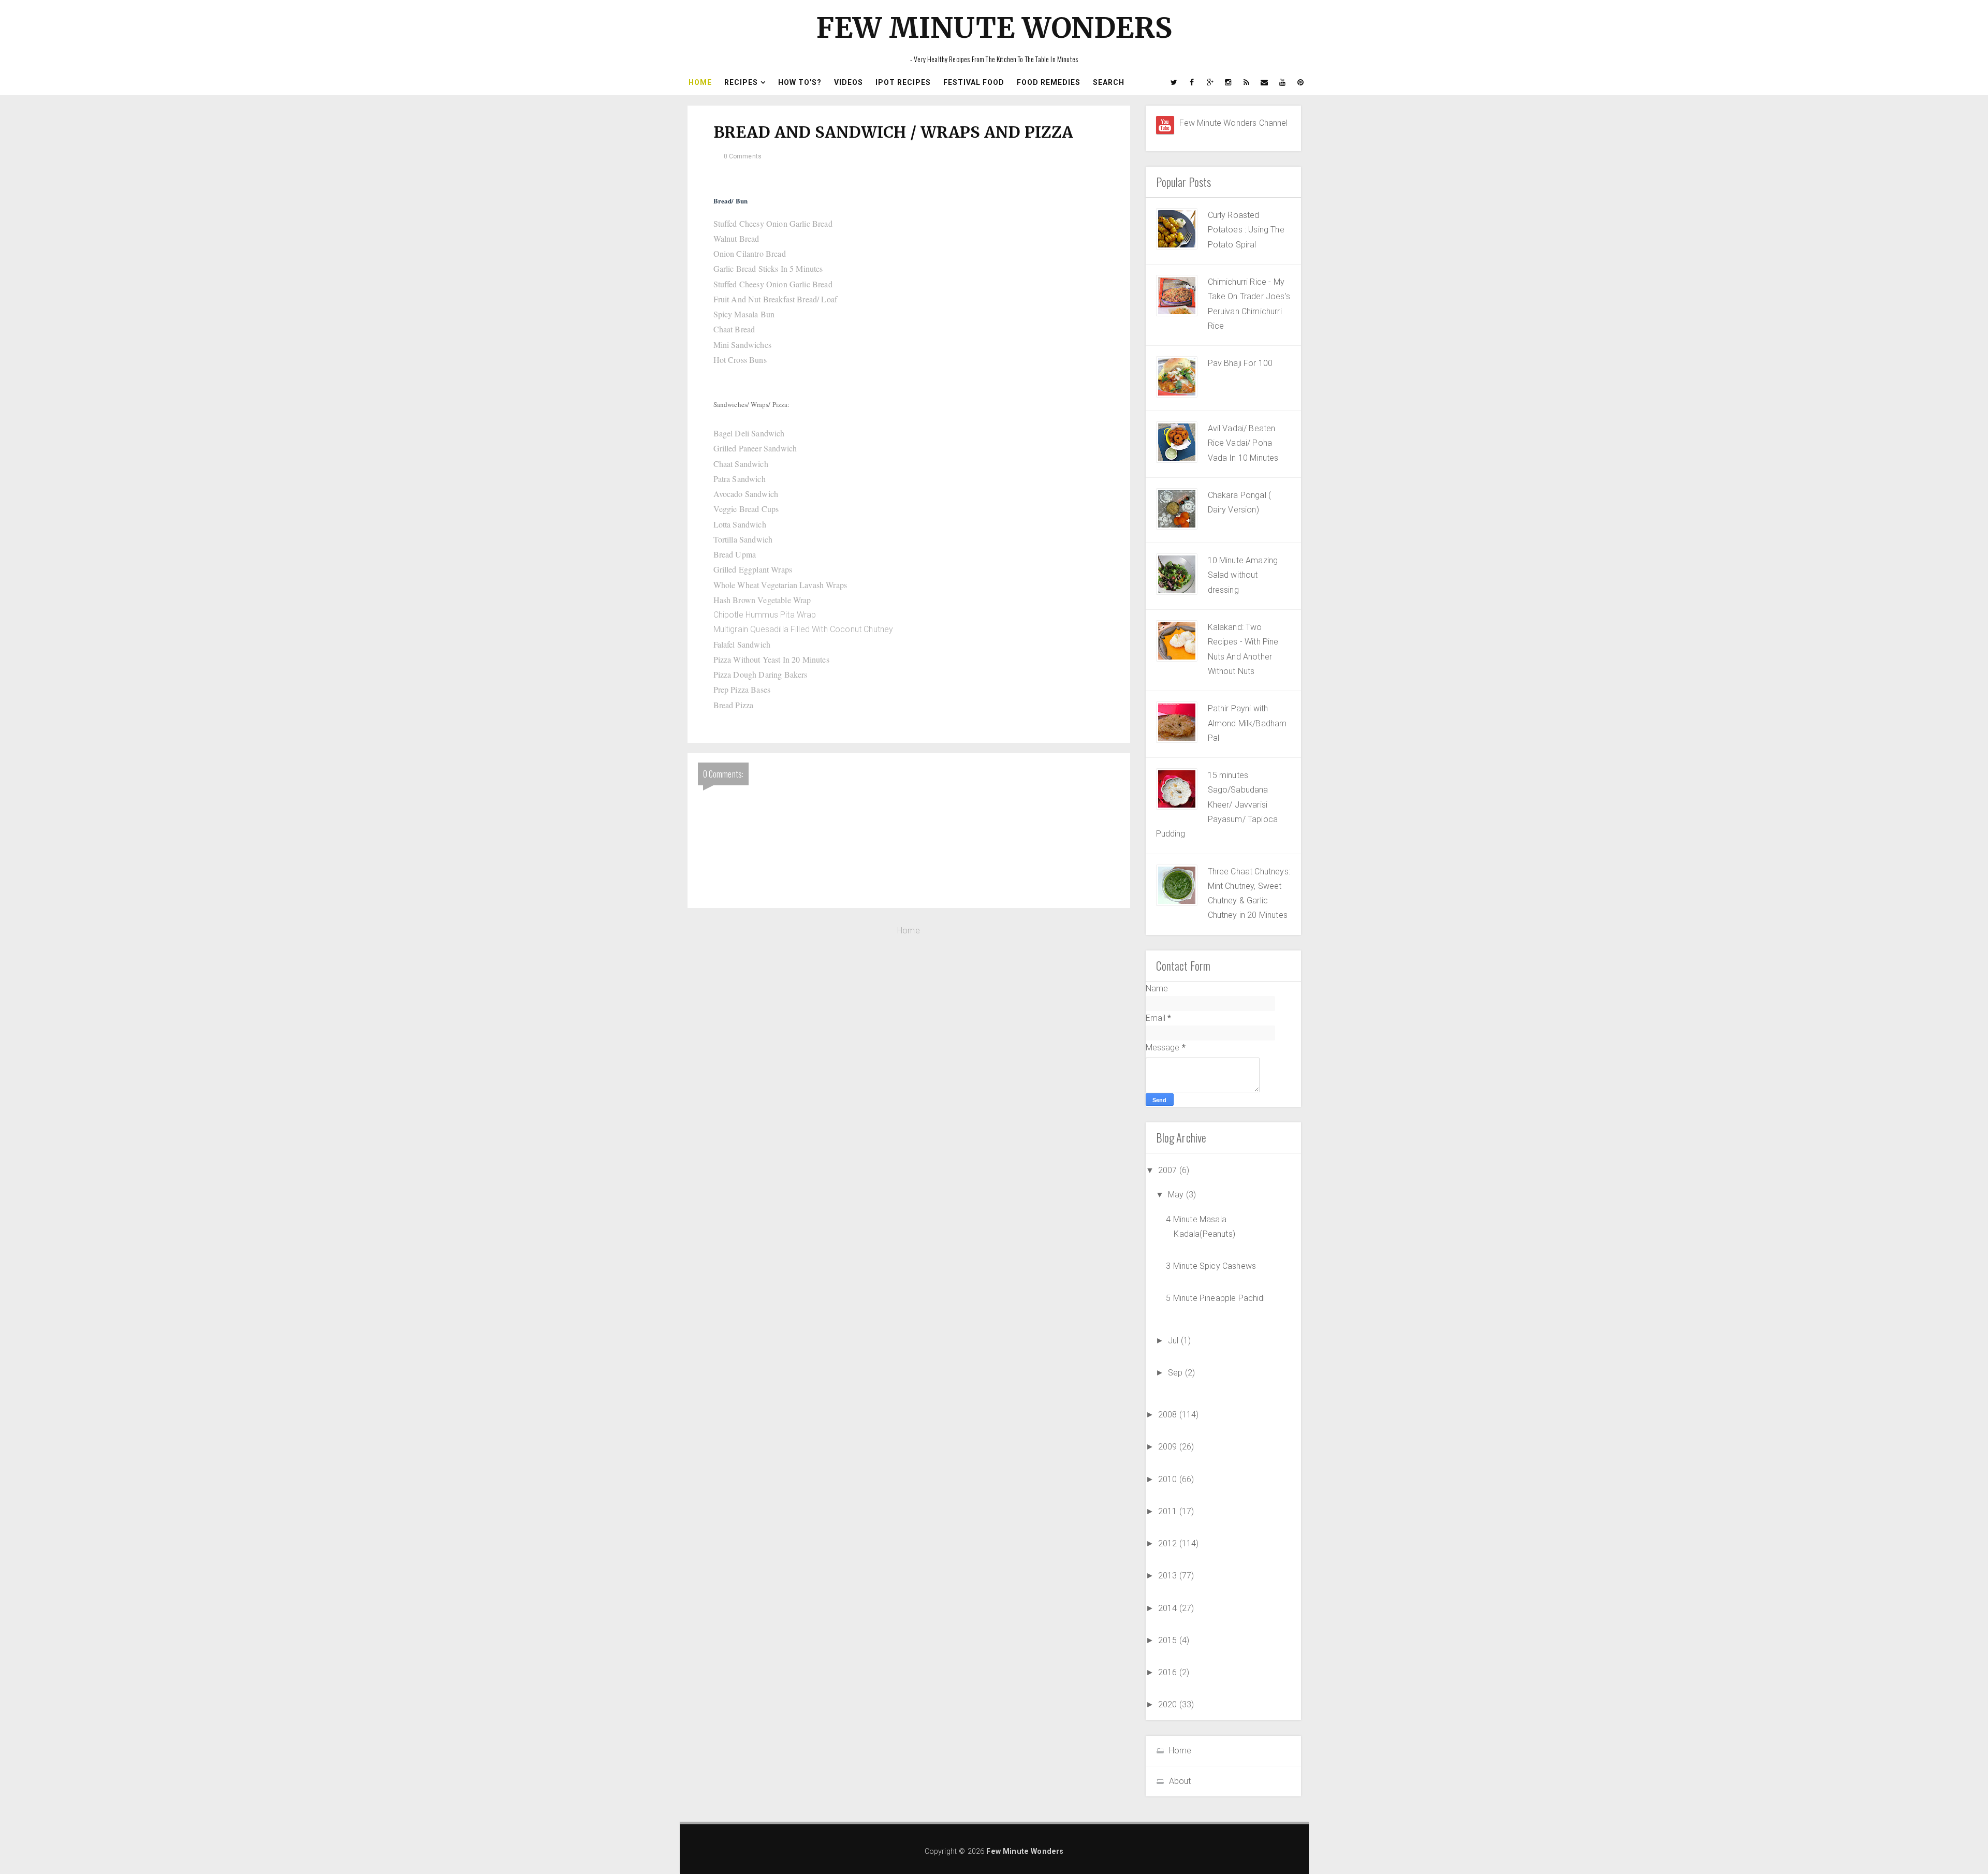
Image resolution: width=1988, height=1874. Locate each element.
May (1177, 1195)
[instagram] (1229, 82)
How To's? (800, 82)
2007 (1169, 1170)
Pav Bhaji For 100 (1240, 363)
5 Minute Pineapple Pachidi (1215, 1298)
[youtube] (1283, 82)
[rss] (1247, 82)
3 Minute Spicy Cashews (1211, 1266)
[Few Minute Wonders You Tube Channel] (1165, 125)
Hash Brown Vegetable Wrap (762, 600)
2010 (1169, 1479)
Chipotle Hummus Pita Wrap (766, 615)
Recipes (741, 82)
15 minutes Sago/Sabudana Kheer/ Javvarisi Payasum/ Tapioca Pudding (1217, 804)
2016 (1169, 1672)
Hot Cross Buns (740, 360)
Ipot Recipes (903, 82)
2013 (1169, 1576)
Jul (1174, 1341)
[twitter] (1174, 82)
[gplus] (1210, 82)
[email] (1265, 82)
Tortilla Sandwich (743, 539)
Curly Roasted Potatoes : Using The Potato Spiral (1246, 230)
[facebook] (1192, 82)
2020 (1169, 1704)
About (1180, 1781)
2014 (1169, 1608)
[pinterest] (1301, 82)
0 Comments (743, 156)
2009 (1169, 1447)
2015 (1169, 1640)
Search (1109, 82)
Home (700, 82)
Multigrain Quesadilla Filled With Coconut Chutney (803, 629)
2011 (1169, 1511)
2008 (1169, 1415)
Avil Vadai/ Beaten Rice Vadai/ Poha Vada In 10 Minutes (1243, 443)
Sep (1176, 1373)
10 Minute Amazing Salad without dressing (1243, 575)
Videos (849, 82)
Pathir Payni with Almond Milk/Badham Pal (1247, 723)
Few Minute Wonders (994, 28)
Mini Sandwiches (742, 345)
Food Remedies (1049, 82)
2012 (1169, 1543)
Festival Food (974, 82)
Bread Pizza (734, 705)
